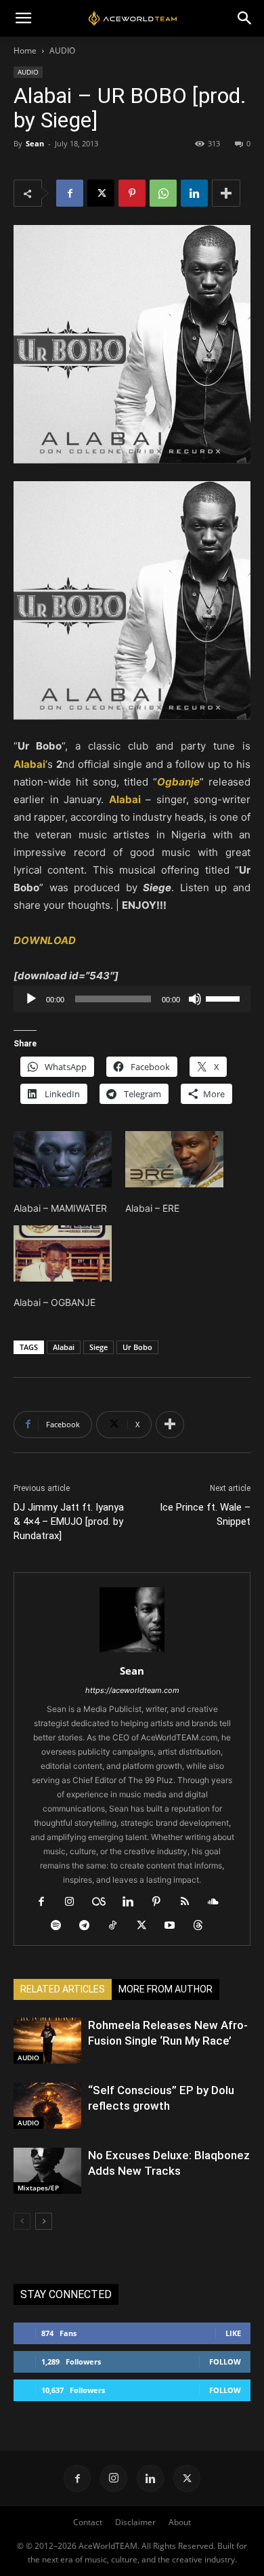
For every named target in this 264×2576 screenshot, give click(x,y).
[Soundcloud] (218, 1902)
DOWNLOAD (45, 940)
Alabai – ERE (152, 1208)
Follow (225, 2362)
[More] (226, 193)
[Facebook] (70, 193)
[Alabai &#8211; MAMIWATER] (63, 1159)
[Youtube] (175, 1926)
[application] (132, 999)
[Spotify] (61, 1926)
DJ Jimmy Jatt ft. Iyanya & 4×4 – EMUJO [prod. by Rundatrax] (69, 1521)
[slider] (225, 998)
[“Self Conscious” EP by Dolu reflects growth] (47, 2106)
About (180, 2522)
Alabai (64, 1347)
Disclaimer (135, 2522)
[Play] (31, 999)
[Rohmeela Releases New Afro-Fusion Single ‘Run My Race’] (47, 2041)
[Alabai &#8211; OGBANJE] (63, 1253)
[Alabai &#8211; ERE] (174, 1159)
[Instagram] (75, 1902)
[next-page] (44, 2221)
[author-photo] (132, 1652)
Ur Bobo (137, 1347)
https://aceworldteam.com (132, 1690)
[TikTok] (118, 1926)
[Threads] (203, 1926)
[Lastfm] (104, 1902)
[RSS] (190, 1902)
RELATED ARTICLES (63, 1989)
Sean (35, 143)
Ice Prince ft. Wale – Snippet (205, 1514)
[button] (23, 18)
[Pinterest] (132, 193)
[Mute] (195, 999)
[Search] (245, 18)
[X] (101, 193)
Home (25, 50)
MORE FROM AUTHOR (166, 1989)
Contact (88, 2522)
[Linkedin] (194, 193)
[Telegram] (90, 1926)
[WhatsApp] (163, 193)
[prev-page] (22, 2221)
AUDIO (62, 50)
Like (233, 2333)
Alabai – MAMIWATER (60, 1208)
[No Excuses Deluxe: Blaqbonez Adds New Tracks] (47, 2171)
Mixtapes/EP (38, 2188)
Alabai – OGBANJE (54, 1302)
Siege (98, 1347)
